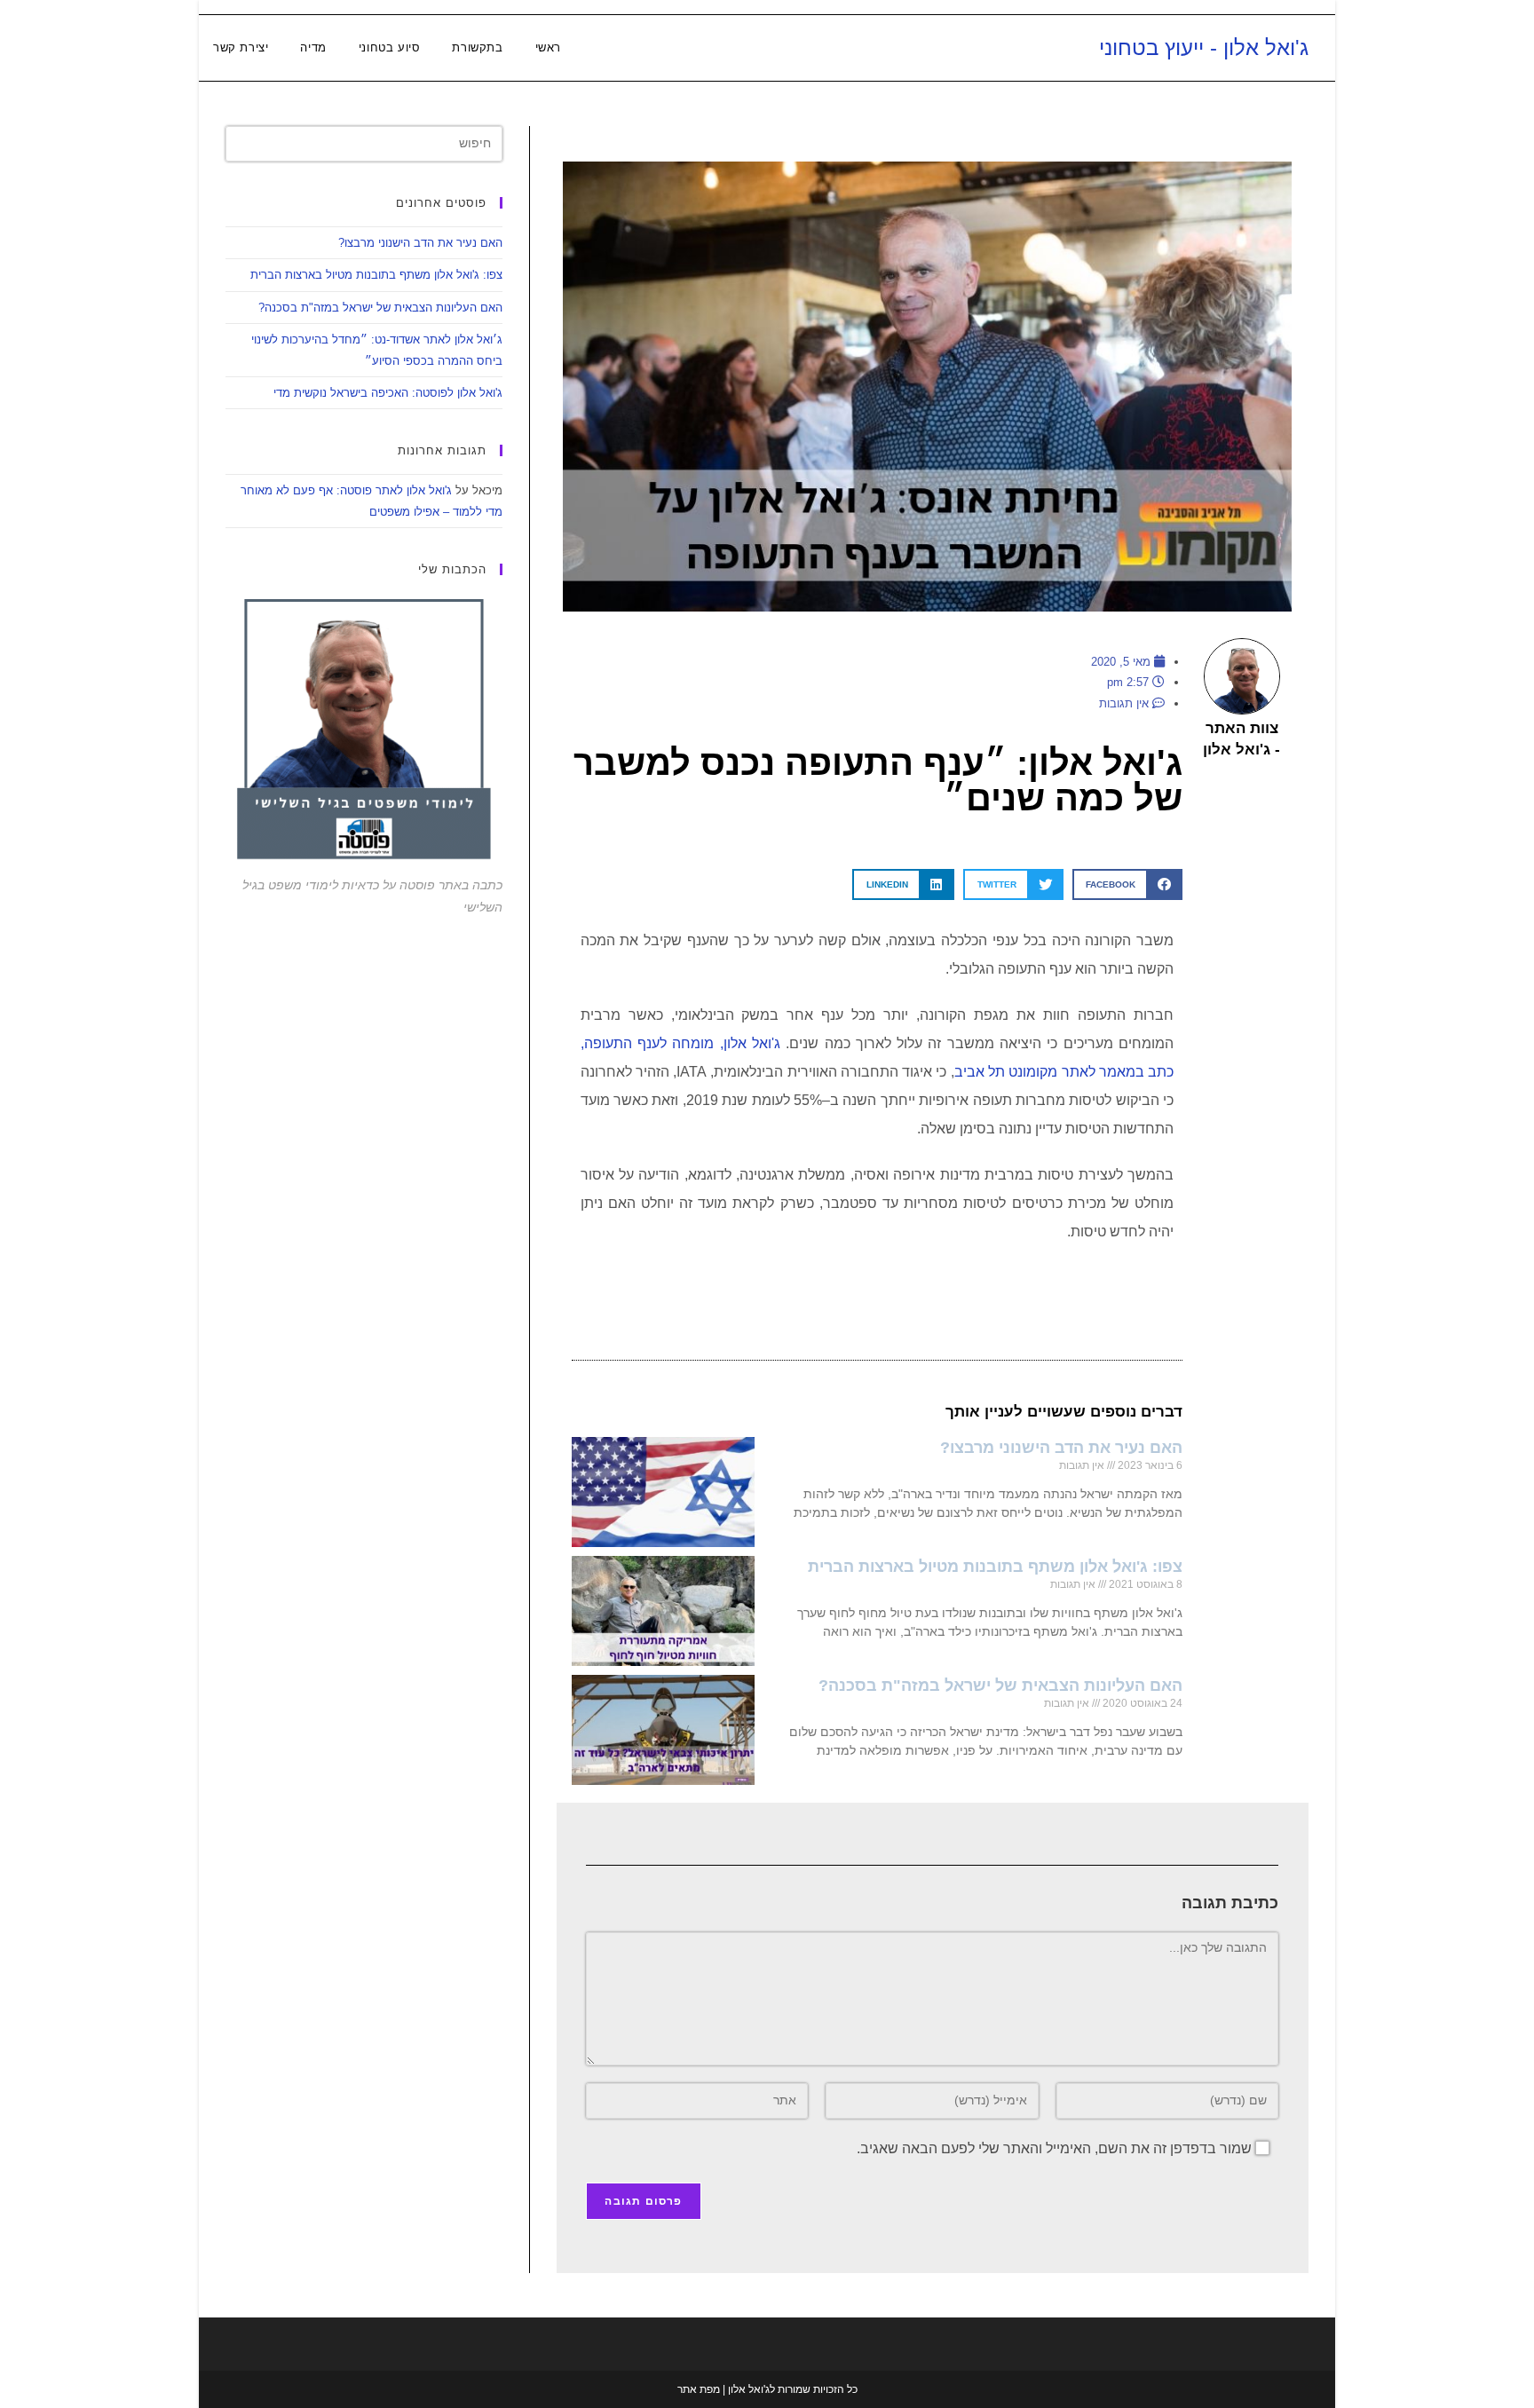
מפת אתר (699, 2389)
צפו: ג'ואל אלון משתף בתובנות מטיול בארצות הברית (995, 1567)
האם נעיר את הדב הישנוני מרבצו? (1061, 1448)
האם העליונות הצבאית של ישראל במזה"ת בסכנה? (1000, 1686)
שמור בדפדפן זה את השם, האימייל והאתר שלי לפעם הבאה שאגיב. (1054, 2148)
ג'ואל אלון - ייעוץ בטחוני (1204, 47)
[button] (1127, 884)
